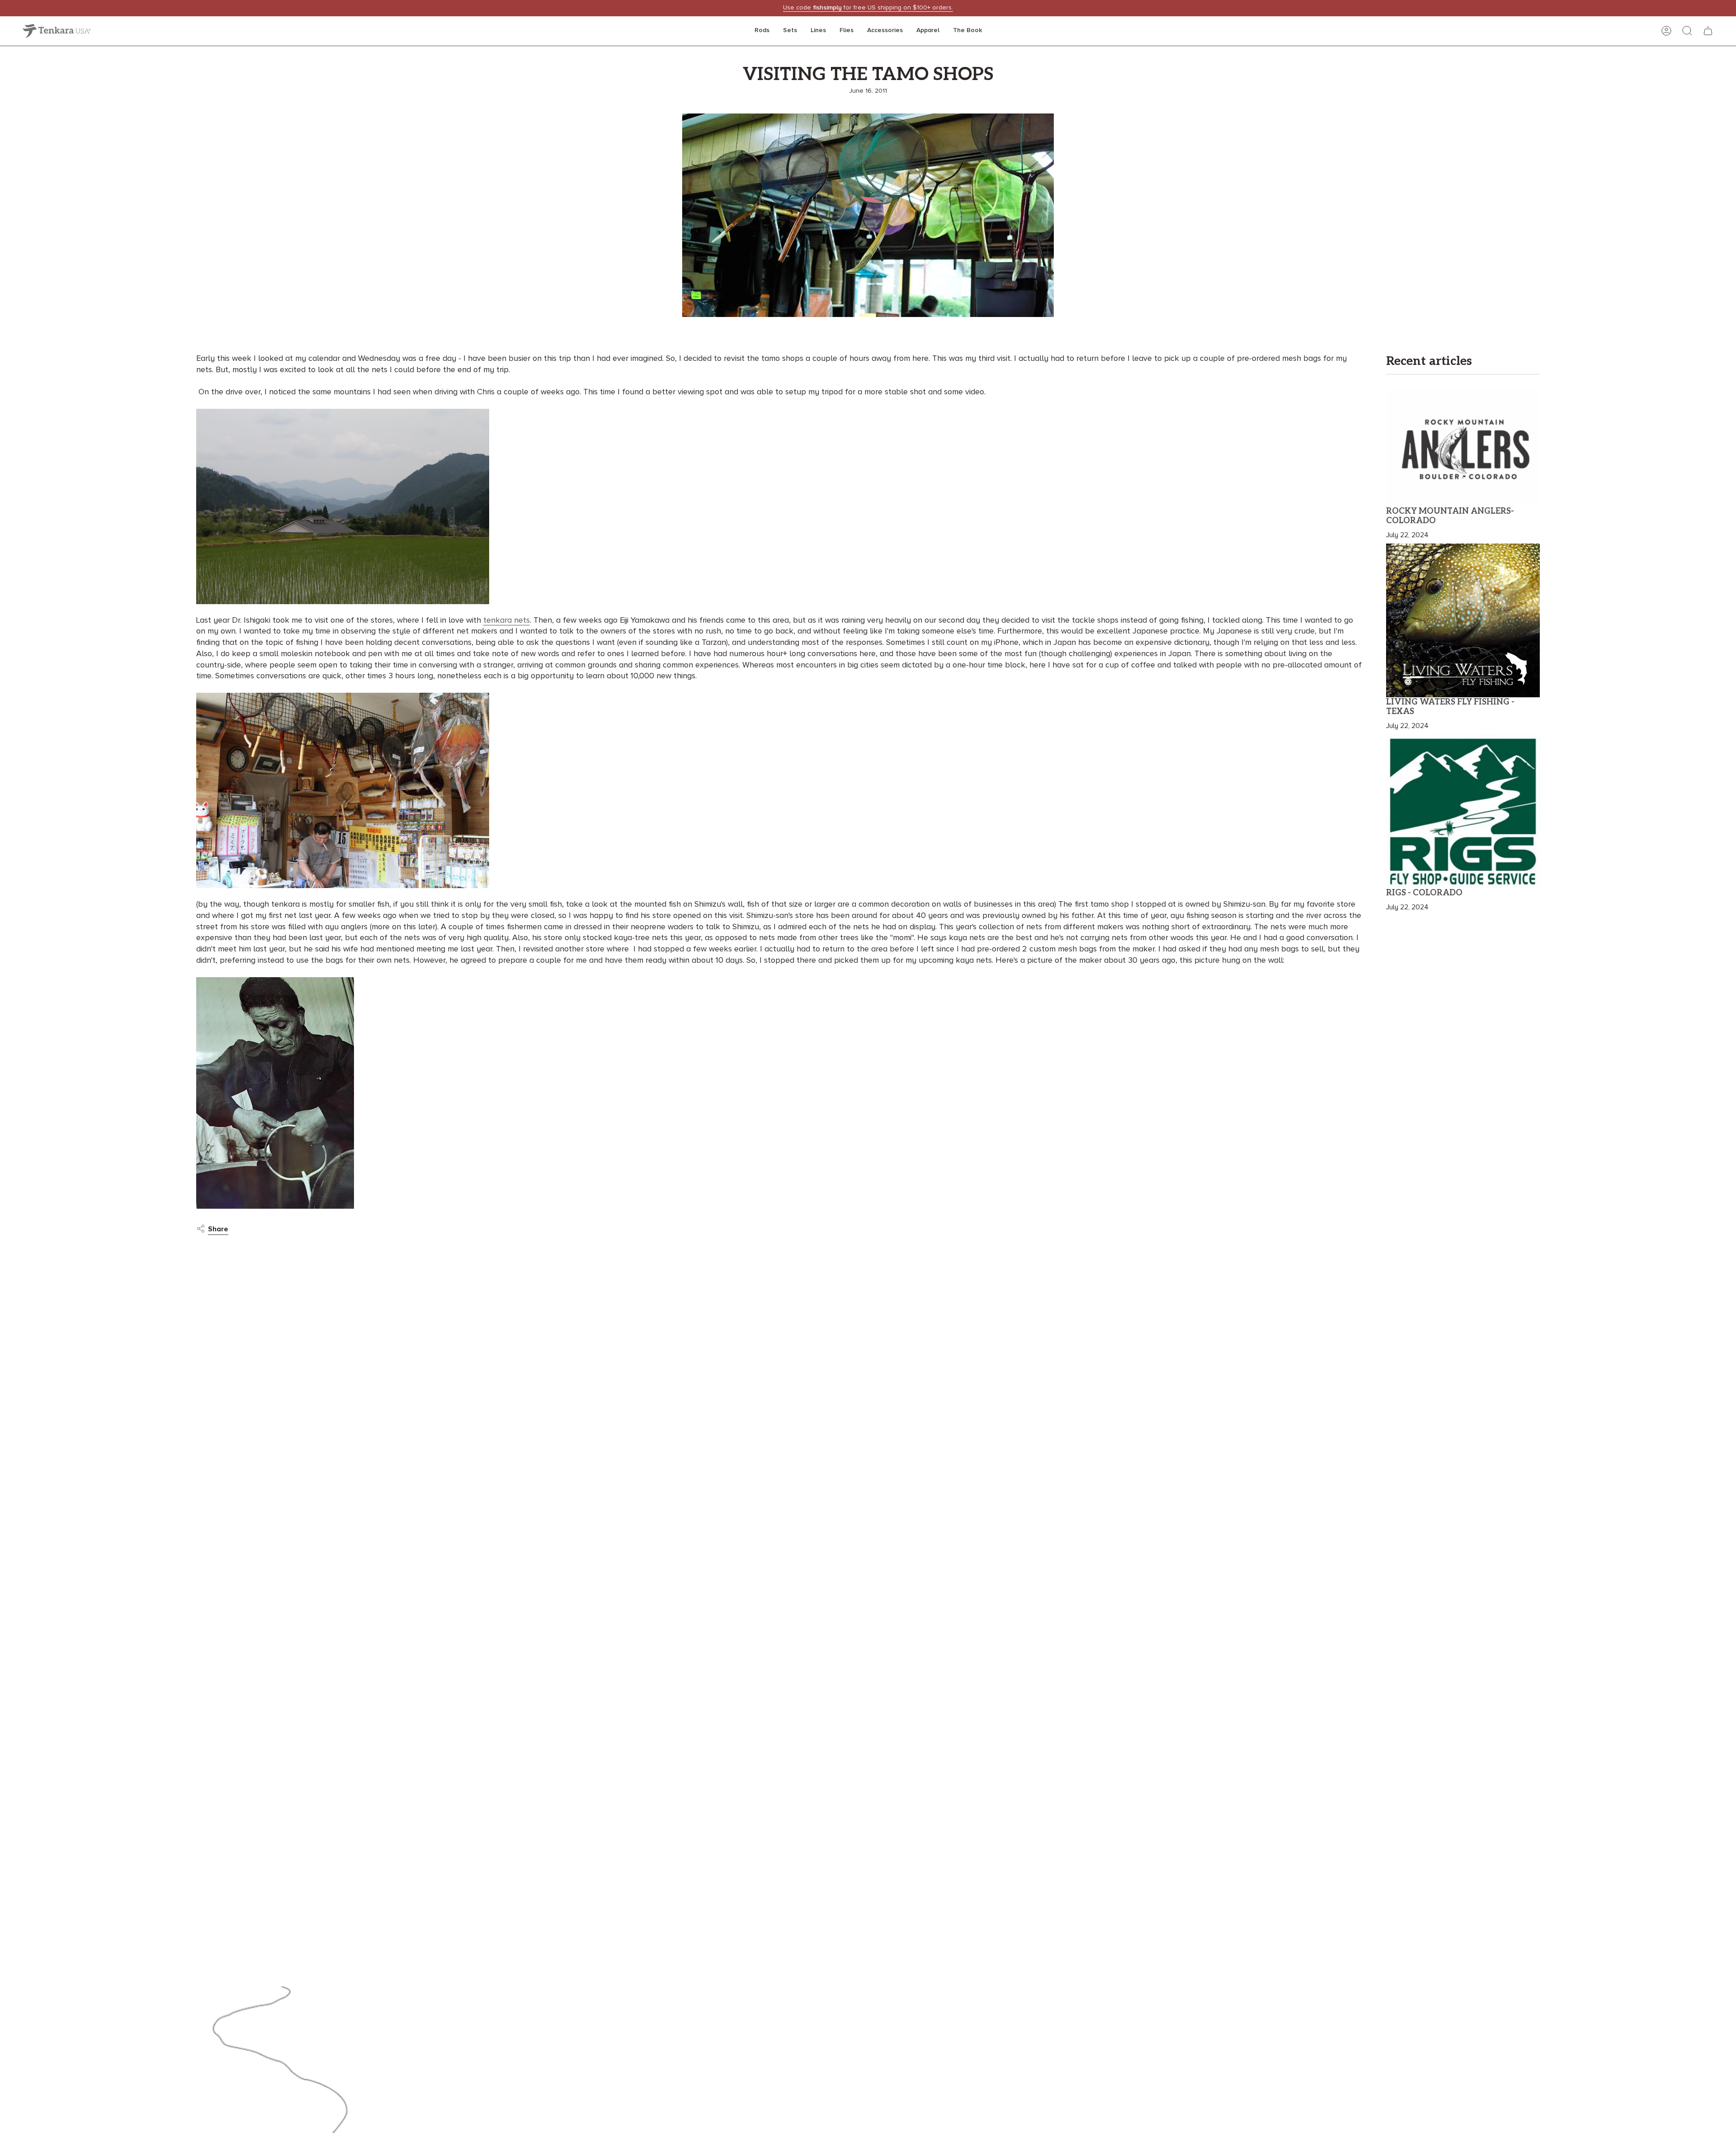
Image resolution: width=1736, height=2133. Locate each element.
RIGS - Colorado (1424, 893)
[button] (762, 31)
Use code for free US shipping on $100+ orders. (868, 8)
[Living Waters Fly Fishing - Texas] (1463, 620)
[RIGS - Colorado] (1463, 811)
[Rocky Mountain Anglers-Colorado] (1463, 447)
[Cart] (1708, 31)
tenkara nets (507, 620)
